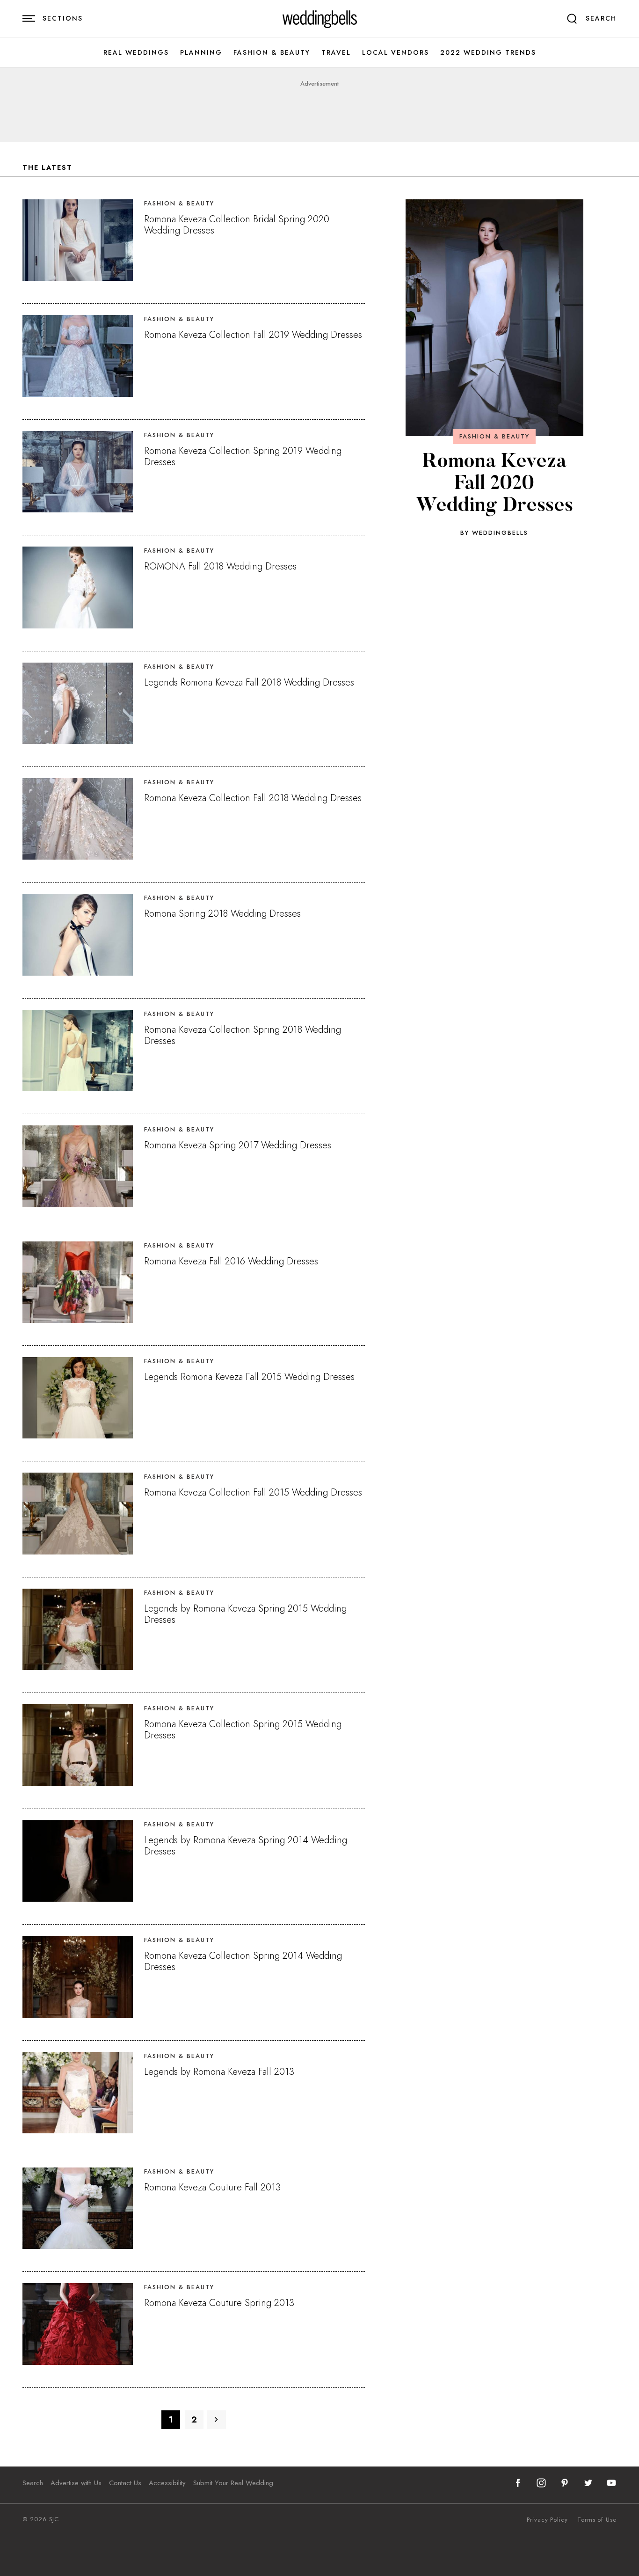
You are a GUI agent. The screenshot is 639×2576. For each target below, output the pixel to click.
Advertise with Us (76, 2483)
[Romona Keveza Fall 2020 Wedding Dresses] (494, 318)
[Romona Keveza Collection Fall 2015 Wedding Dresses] (78, 1513)
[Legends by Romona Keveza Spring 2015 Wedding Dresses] (78, 1629)
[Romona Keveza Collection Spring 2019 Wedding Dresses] (78, 472)
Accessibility (167, 2483)
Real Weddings (136, 53)
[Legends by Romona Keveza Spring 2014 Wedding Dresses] (78, 1861)
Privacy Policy (547, 2520)
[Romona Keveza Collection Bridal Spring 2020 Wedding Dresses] (78, 240)
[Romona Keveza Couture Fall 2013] (78, 2208)
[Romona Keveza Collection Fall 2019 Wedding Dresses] (78, 356)
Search (33, 2483)
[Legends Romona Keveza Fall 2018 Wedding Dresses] (78, 703)
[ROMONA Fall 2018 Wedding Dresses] (78, 587)
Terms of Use (597, 2520)
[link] (320, 19)
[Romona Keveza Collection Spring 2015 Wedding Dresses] (78, 1745)
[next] (217, 2420)
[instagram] (541, 2483)
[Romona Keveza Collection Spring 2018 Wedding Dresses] (78, 1051)
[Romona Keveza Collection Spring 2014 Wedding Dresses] (78, 1977)
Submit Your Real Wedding (233, 2483)
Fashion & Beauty (272, 53)
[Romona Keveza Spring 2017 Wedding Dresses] (78, 1166)
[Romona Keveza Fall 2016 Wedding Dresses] (78, 1282)
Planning (201, 53)
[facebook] (518, 2483)
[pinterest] (565, 2483)
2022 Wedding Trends (488, 53)
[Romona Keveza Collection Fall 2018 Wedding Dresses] (78, 819)
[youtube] (611, 2483)
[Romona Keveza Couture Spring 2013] (78, 2324)
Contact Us (125, 2483)
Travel (336, 53)
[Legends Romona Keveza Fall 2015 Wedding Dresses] (78, 1398)
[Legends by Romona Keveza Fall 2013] (78, 2093)
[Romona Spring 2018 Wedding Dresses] (78, 934)
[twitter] (588, 2483)
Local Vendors (396, 53)
